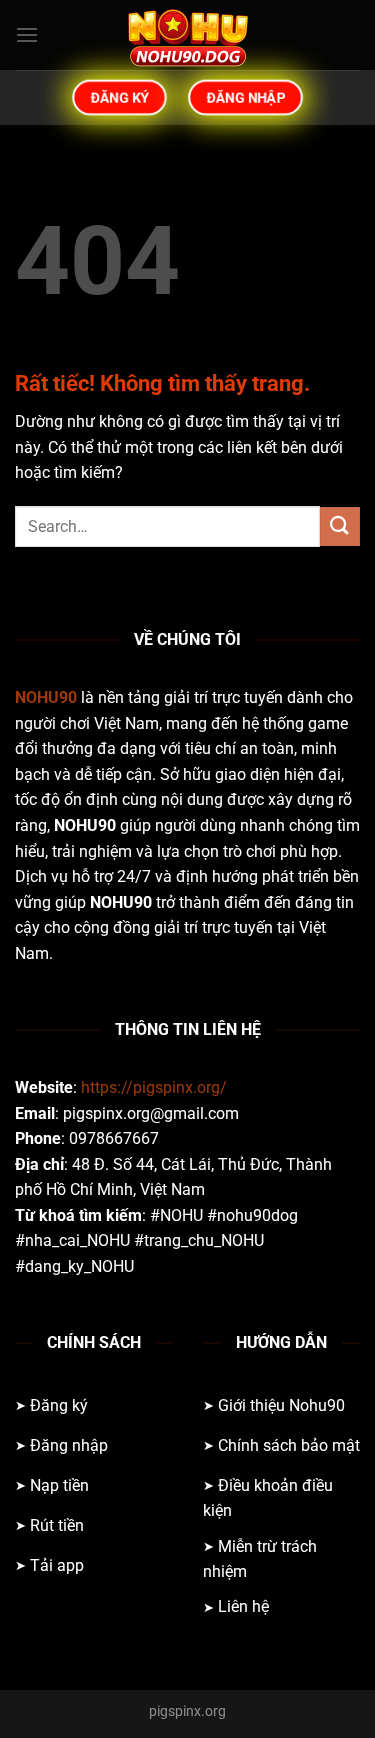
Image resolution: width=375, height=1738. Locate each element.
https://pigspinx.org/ (154, 1087)
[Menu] (27, 34)
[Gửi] (340, 526)
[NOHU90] (188, 35)
